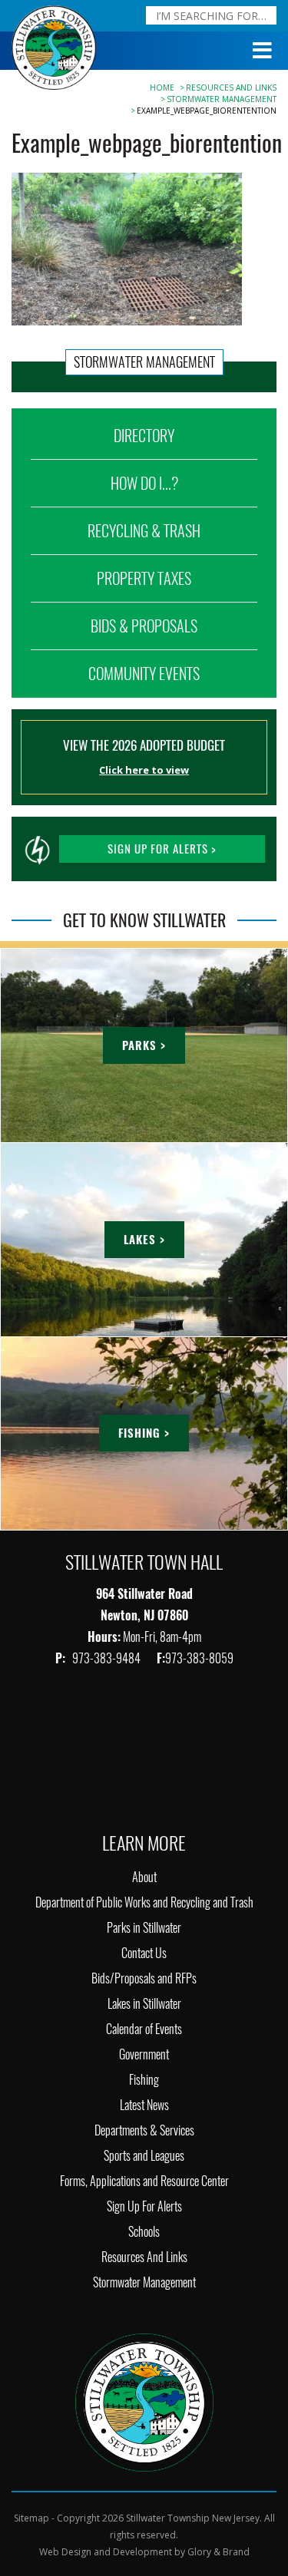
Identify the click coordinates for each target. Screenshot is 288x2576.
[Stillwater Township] (144, 2401)
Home (162, 88)
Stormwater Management (222, 99)
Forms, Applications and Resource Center (144, 2181)
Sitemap (31, 2518)
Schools (144, 2232)
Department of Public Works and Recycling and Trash (144, 1902)
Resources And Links (231, 88)
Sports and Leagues (144, 2156)
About (144, 1877)
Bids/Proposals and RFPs (144, 1978)
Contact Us (144, 1953)
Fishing (144, 2080)
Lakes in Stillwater (144, 2004)
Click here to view (144, 770)
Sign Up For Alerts (144, 2206)
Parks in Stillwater (144, 1928)
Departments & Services (144, 2130)
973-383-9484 (108, 1658)
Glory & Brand (218, 2552)
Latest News (144, 2105)
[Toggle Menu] (263, 51)
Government (144, 2054)
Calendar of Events (144, 2029)
